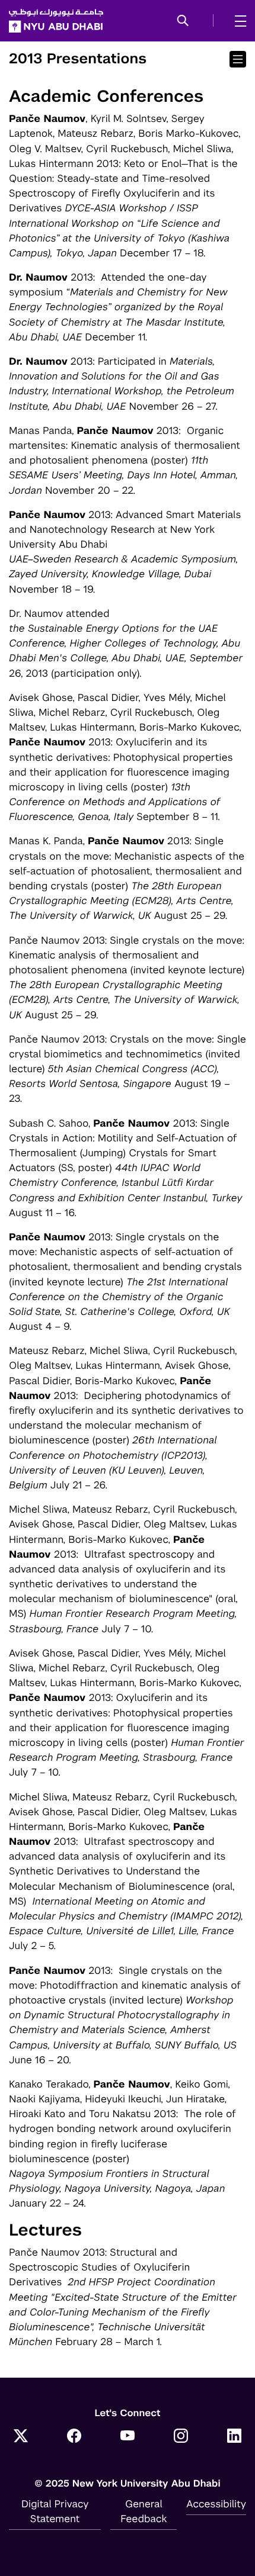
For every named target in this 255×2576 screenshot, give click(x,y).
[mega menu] (237, 21)
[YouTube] (128, 2437)
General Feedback (144, 2511)
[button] (183, 21)
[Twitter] (21, 2437)
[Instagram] (181, 2437)
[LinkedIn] (234, 2437)
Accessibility (216, 2504)
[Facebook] (74, 2437)
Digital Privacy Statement (55, 2511)
